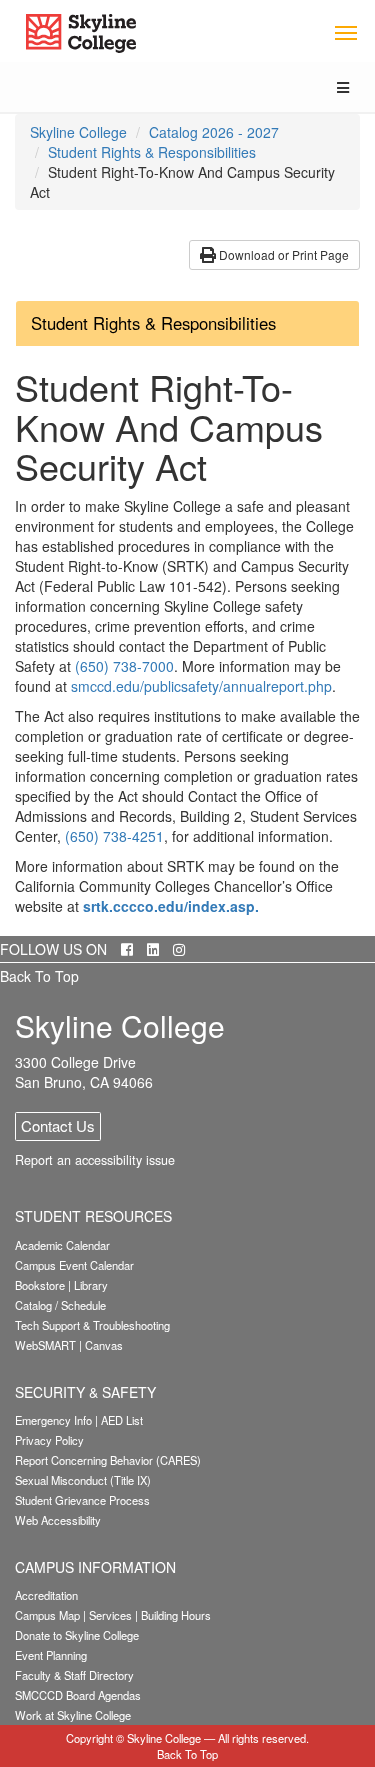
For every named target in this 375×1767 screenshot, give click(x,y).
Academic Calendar (62, 1245)
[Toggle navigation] (345, 31)
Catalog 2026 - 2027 (214, 132)
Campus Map (47, 1615)
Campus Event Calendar (74, 1265)
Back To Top (39, 976)
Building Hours (176, 1615)
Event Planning (51, 1655)
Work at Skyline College (73, 1715)
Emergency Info (53, 1420)
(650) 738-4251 (114, 836)
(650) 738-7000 (124, 666)
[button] (187, 323)
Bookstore (40, 1285)
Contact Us (58, 1125)
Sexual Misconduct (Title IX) (83, 1480)
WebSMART (45, 1345)
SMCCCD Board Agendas (78, 1695)
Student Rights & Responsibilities (152, 152)
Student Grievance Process (82, 1500)
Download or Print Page (282, 254)
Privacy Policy (49, 1440)
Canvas (104, 1345)
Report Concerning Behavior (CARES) (108, 1460)
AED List (122, 1420)
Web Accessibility (58, 1520)
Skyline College (78, 132)
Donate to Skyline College (77, 1635)
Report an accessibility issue (95, 1160)
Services (110, 1615)
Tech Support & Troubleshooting (92, 1325)
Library (91, 1285)
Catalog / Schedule (60, 1305)
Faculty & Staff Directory (74, 1675)
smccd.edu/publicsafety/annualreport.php (201, 686)
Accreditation (46, 1595)
